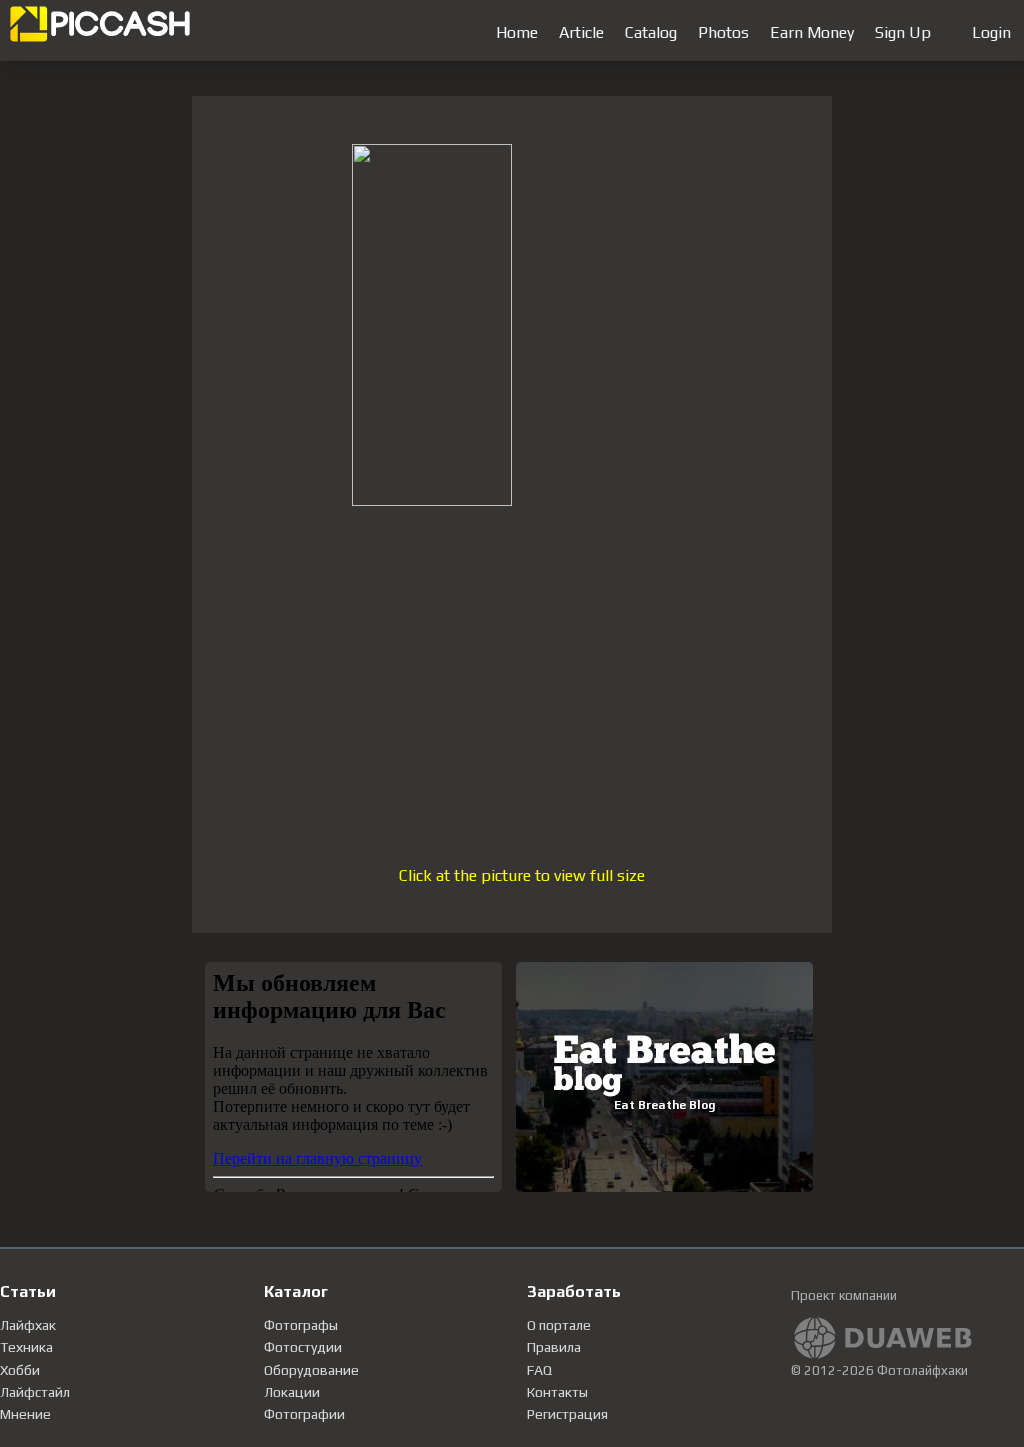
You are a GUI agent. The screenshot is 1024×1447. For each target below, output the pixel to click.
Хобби (20, 1370)
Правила (554, 1347)
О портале (559, 1325)
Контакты (557, 1392)
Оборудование (311, 1370)
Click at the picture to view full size (522, 875)
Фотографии (304, 1414)
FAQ (539, 1370)
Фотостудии (303, 1347)
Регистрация (567, 1414)
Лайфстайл (35, 1392)
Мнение (25, 1414)
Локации (292, 1392)
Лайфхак (28, 1325)
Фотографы (301, 1325)
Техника (26, 1347)
